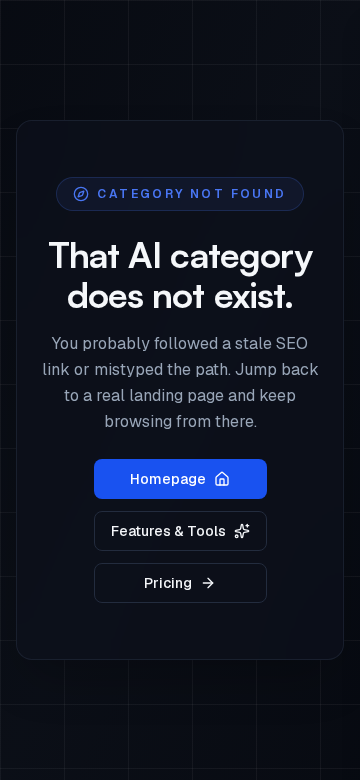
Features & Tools (168, 531)
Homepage (168, 479)
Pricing (168, 583)
